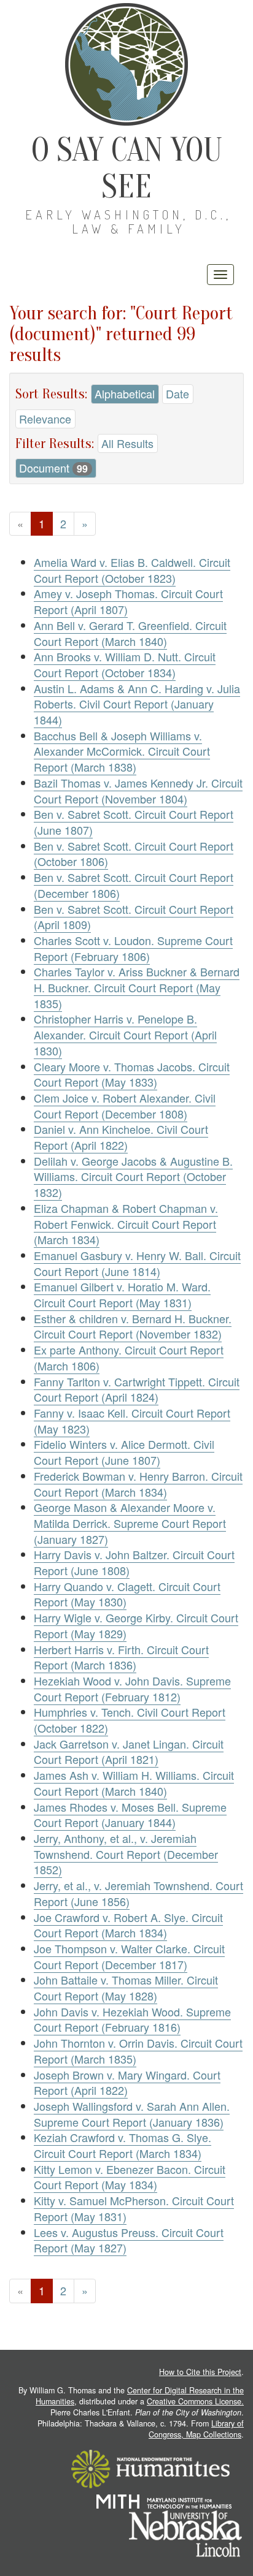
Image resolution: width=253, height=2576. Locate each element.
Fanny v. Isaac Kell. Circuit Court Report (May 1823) (132, 1421)
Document (53, 468)
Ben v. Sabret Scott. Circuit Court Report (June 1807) (134, 822)
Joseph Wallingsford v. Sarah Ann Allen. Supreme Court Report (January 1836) (132, 2114)
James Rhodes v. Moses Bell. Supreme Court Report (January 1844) (130, 1815)
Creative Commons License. (195, 2401)
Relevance (45, 419)
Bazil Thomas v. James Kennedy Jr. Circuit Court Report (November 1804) (138, 791)
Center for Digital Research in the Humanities (140, 2396)
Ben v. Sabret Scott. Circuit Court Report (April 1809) (134, 917)
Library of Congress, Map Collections (196, 2429)
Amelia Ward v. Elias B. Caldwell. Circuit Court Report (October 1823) (132, 570)
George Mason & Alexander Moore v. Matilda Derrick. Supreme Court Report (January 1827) (130, 1523)
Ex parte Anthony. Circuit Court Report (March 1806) (129, 1358)
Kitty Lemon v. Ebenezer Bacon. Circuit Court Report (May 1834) (130, 2177)
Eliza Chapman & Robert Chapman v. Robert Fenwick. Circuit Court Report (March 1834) (126, 1224)
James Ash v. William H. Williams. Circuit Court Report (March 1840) (134, 1783)
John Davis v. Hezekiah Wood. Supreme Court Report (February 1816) (132, 2019)
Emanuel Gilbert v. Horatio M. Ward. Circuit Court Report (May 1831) (122, 1294)
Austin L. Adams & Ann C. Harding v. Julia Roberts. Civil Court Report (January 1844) (137, 704)
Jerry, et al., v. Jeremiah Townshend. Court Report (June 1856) (138, 1893)
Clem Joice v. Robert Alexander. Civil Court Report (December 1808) (125, 1106)
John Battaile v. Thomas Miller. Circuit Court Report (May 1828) (126, 1988)
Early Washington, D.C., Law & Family (128, 222)
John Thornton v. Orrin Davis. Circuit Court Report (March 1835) (138, 2051)
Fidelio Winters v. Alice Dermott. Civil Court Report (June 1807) (124, 1452)
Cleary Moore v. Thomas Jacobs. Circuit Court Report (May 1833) (132, 1074)
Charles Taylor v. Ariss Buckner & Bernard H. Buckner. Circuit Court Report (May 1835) (137, 987)
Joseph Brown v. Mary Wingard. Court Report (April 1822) (127, 2083)
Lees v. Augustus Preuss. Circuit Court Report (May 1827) (129, 2240)
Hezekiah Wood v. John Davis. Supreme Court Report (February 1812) (132, 1689)
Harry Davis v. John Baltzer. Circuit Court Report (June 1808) (134, 1562)
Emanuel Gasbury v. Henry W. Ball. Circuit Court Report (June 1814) (137, 1263)
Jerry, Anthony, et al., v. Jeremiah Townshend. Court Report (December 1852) (126, 1854)
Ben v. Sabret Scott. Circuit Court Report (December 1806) (134, 885)
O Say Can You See (127, 168)
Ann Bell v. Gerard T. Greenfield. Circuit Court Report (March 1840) (130, 633)
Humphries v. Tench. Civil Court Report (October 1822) (130, 1720)
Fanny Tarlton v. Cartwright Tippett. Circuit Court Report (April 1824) (137, 1389)
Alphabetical (125, 393)
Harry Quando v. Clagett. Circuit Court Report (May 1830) (127, 1594)
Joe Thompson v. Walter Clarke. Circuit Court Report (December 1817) (129, 1956)
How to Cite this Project (200, 2372)
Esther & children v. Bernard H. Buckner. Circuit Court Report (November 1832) (133, 1326)
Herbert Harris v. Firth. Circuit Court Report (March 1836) (121, 1657)
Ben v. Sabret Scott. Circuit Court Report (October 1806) (134, 854)
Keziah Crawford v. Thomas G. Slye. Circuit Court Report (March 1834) (123, 2145)
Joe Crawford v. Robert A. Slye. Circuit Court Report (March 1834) (128, 1925)
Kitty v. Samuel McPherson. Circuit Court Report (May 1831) (134, 2208)
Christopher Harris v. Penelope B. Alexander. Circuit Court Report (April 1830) (125, 1034)
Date (177, 393)
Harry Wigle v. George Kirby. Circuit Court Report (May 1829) (136, 1625)
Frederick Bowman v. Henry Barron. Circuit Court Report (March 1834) (138, 1484)
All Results (127, 443)
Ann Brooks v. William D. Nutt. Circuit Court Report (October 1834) (125, 664)
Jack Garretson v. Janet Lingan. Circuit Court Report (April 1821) (129, 1752)
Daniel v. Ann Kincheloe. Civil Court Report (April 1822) (121, 1137)
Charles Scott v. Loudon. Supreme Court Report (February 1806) (133, 948)
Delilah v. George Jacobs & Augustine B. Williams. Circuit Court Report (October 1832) (133, 1176)
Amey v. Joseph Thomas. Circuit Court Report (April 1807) (128, 601)
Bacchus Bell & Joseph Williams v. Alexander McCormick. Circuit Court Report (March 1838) (122, 751)
